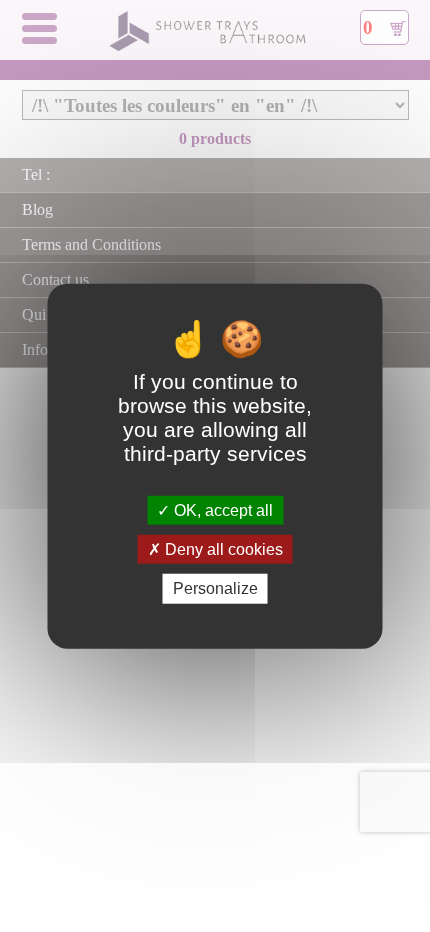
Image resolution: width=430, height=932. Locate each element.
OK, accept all (221, 510)
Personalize (215, 588)
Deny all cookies (222, 549)
